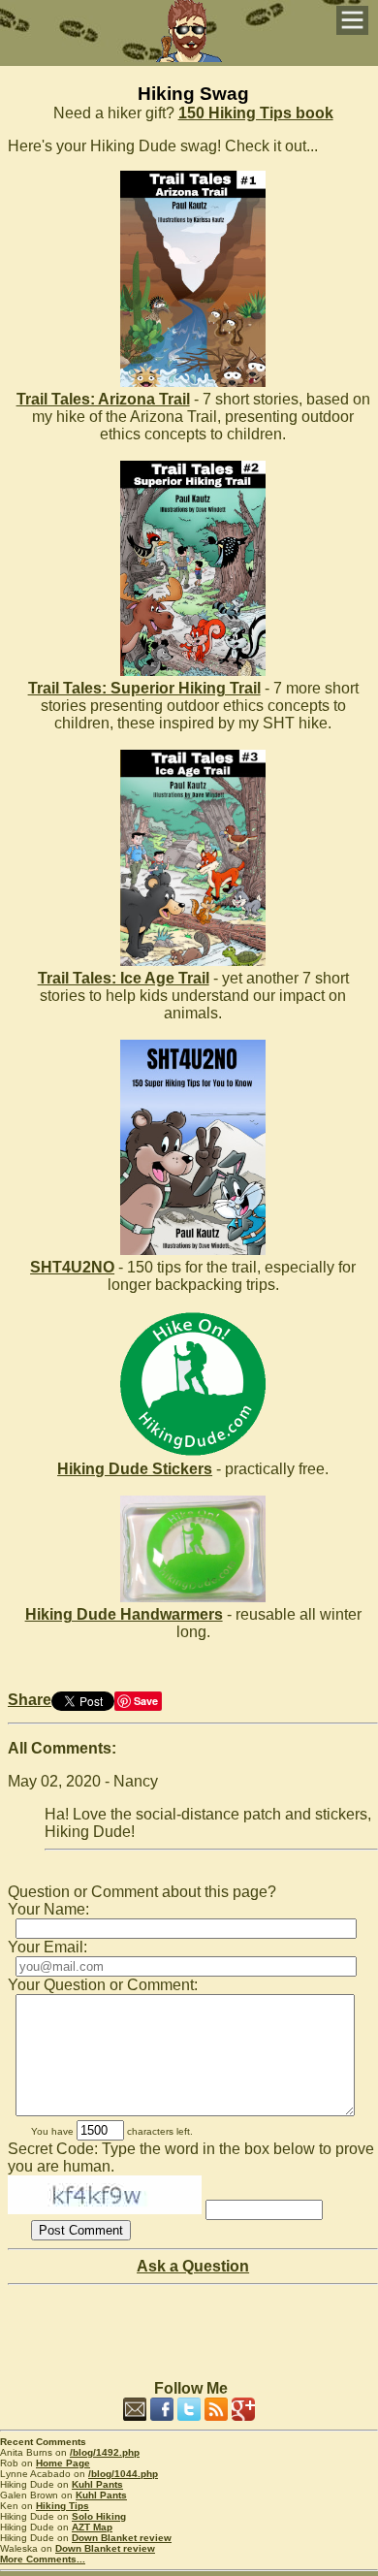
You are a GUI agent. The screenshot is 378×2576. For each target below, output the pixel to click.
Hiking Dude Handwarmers (124, 1614)
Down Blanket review (122, 2538)
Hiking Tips (63, 2506)
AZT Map (92, 2527)
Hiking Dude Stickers (135, 1469)
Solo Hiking (99, 2516)
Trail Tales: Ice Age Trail (124, 978)
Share (30, 1700)
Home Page (63, 2463)
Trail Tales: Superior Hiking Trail (144, 688)
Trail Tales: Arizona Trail (103, 399)
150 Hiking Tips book (256, 113)
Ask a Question (193, 2266)
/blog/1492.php (105, 2452)
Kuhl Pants (97, 2484)
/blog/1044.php (123, 2474)
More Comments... (43, 2559)
